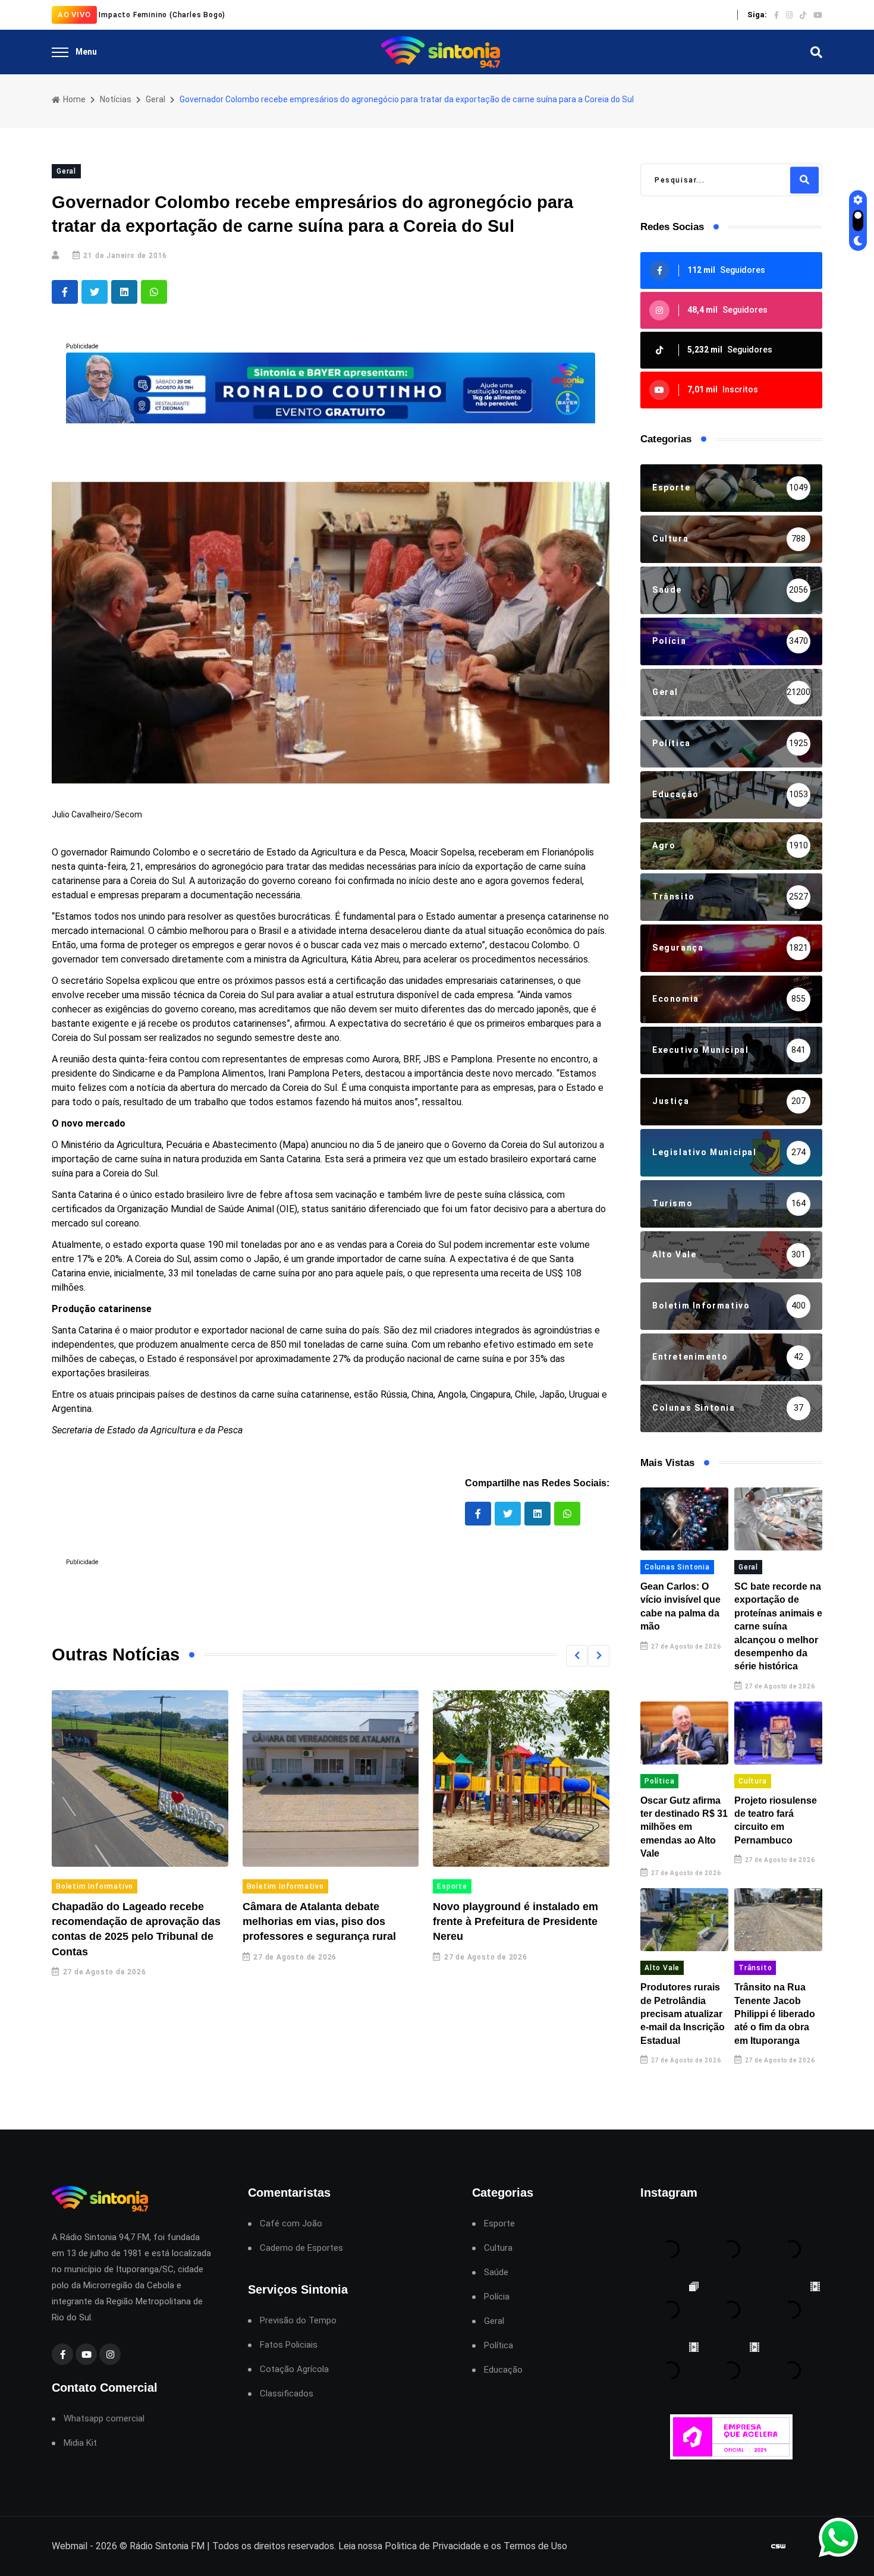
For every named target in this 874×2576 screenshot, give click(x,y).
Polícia (497, 2297)
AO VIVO (74, 15)
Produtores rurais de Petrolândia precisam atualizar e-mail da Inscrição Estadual (683, 2014)
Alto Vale (662, 1968)
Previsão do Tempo (298, 2321)
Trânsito (755, 1968)
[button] (577, 1656)
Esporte (452, 1886)
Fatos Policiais (289, 2345)
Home (73, 99)
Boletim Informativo (95, 1886)
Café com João (291, 2224)
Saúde (496, 2273)
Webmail (70, 2546)
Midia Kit (80, 2443)
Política (659, 1781)
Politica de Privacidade (433, 2546)
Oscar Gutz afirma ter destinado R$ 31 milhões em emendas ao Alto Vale (684, 1827)
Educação (503, 2370)
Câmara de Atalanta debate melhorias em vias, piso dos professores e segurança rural (319, 1921)
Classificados (287, 2394)
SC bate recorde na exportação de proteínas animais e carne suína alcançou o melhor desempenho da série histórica (778, 1626)
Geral (155, 99)
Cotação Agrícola (294, 2369)
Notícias (116, 99)
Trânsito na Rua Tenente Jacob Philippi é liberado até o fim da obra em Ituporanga (775, 2014)
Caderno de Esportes (301, 2248)
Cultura (753, 1781)
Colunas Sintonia (677, 1567)
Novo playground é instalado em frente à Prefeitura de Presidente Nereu (515, 1921)
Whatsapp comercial (104, 2419)
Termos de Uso (535, 2546)
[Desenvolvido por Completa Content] (778, 2547)
